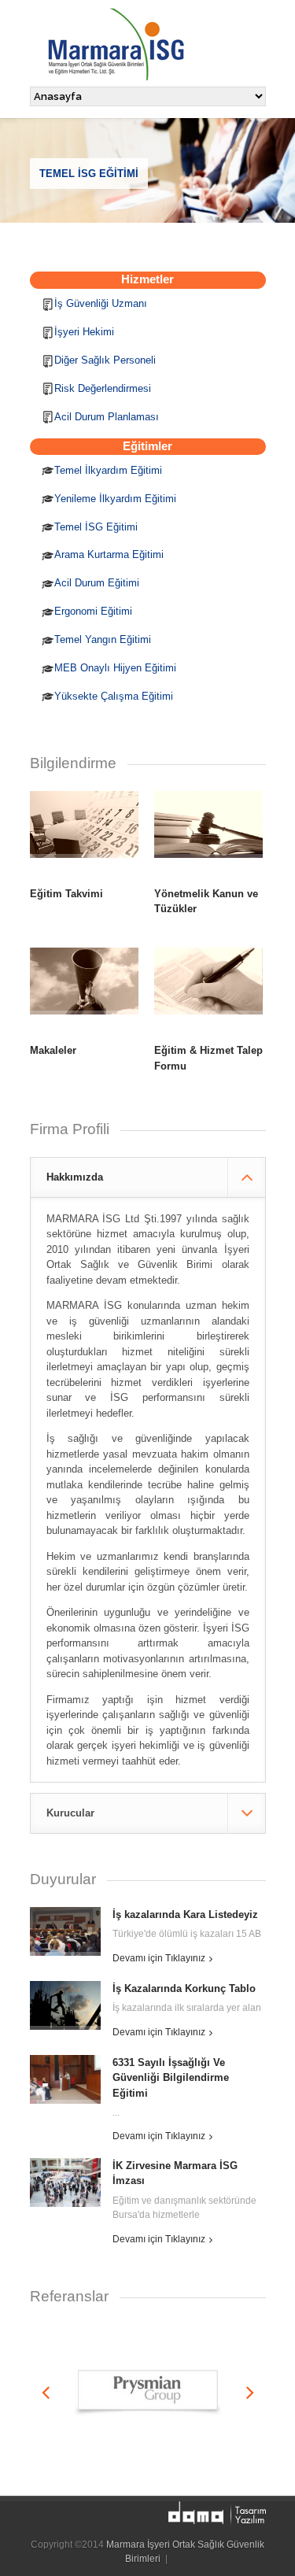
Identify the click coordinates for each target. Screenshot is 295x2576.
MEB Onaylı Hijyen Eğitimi (115, 668)
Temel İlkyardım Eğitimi (108, 470)
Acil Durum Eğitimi (97, 583)
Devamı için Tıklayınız (159, 1958)
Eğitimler (147, 446)
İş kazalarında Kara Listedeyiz (185, 1914)
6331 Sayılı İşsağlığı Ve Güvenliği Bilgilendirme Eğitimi (171, 2078)
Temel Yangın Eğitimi (103, 639)
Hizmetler (147, 279)
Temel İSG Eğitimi (96, 527)
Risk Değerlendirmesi (103, 388)
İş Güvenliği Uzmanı (101, 303)
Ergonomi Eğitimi (93, 611)
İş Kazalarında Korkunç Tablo (184, 1988)
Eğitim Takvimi (66, 894)
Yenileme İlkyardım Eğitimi (115, 499)
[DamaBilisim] (217, 2514)
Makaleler (53, 1050)
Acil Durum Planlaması (107, 417)
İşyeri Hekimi (84, 332)
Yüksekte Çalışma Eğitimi (114, 696)
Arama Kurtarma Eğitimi (109, 554)
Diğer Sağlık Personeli (105, 360)
